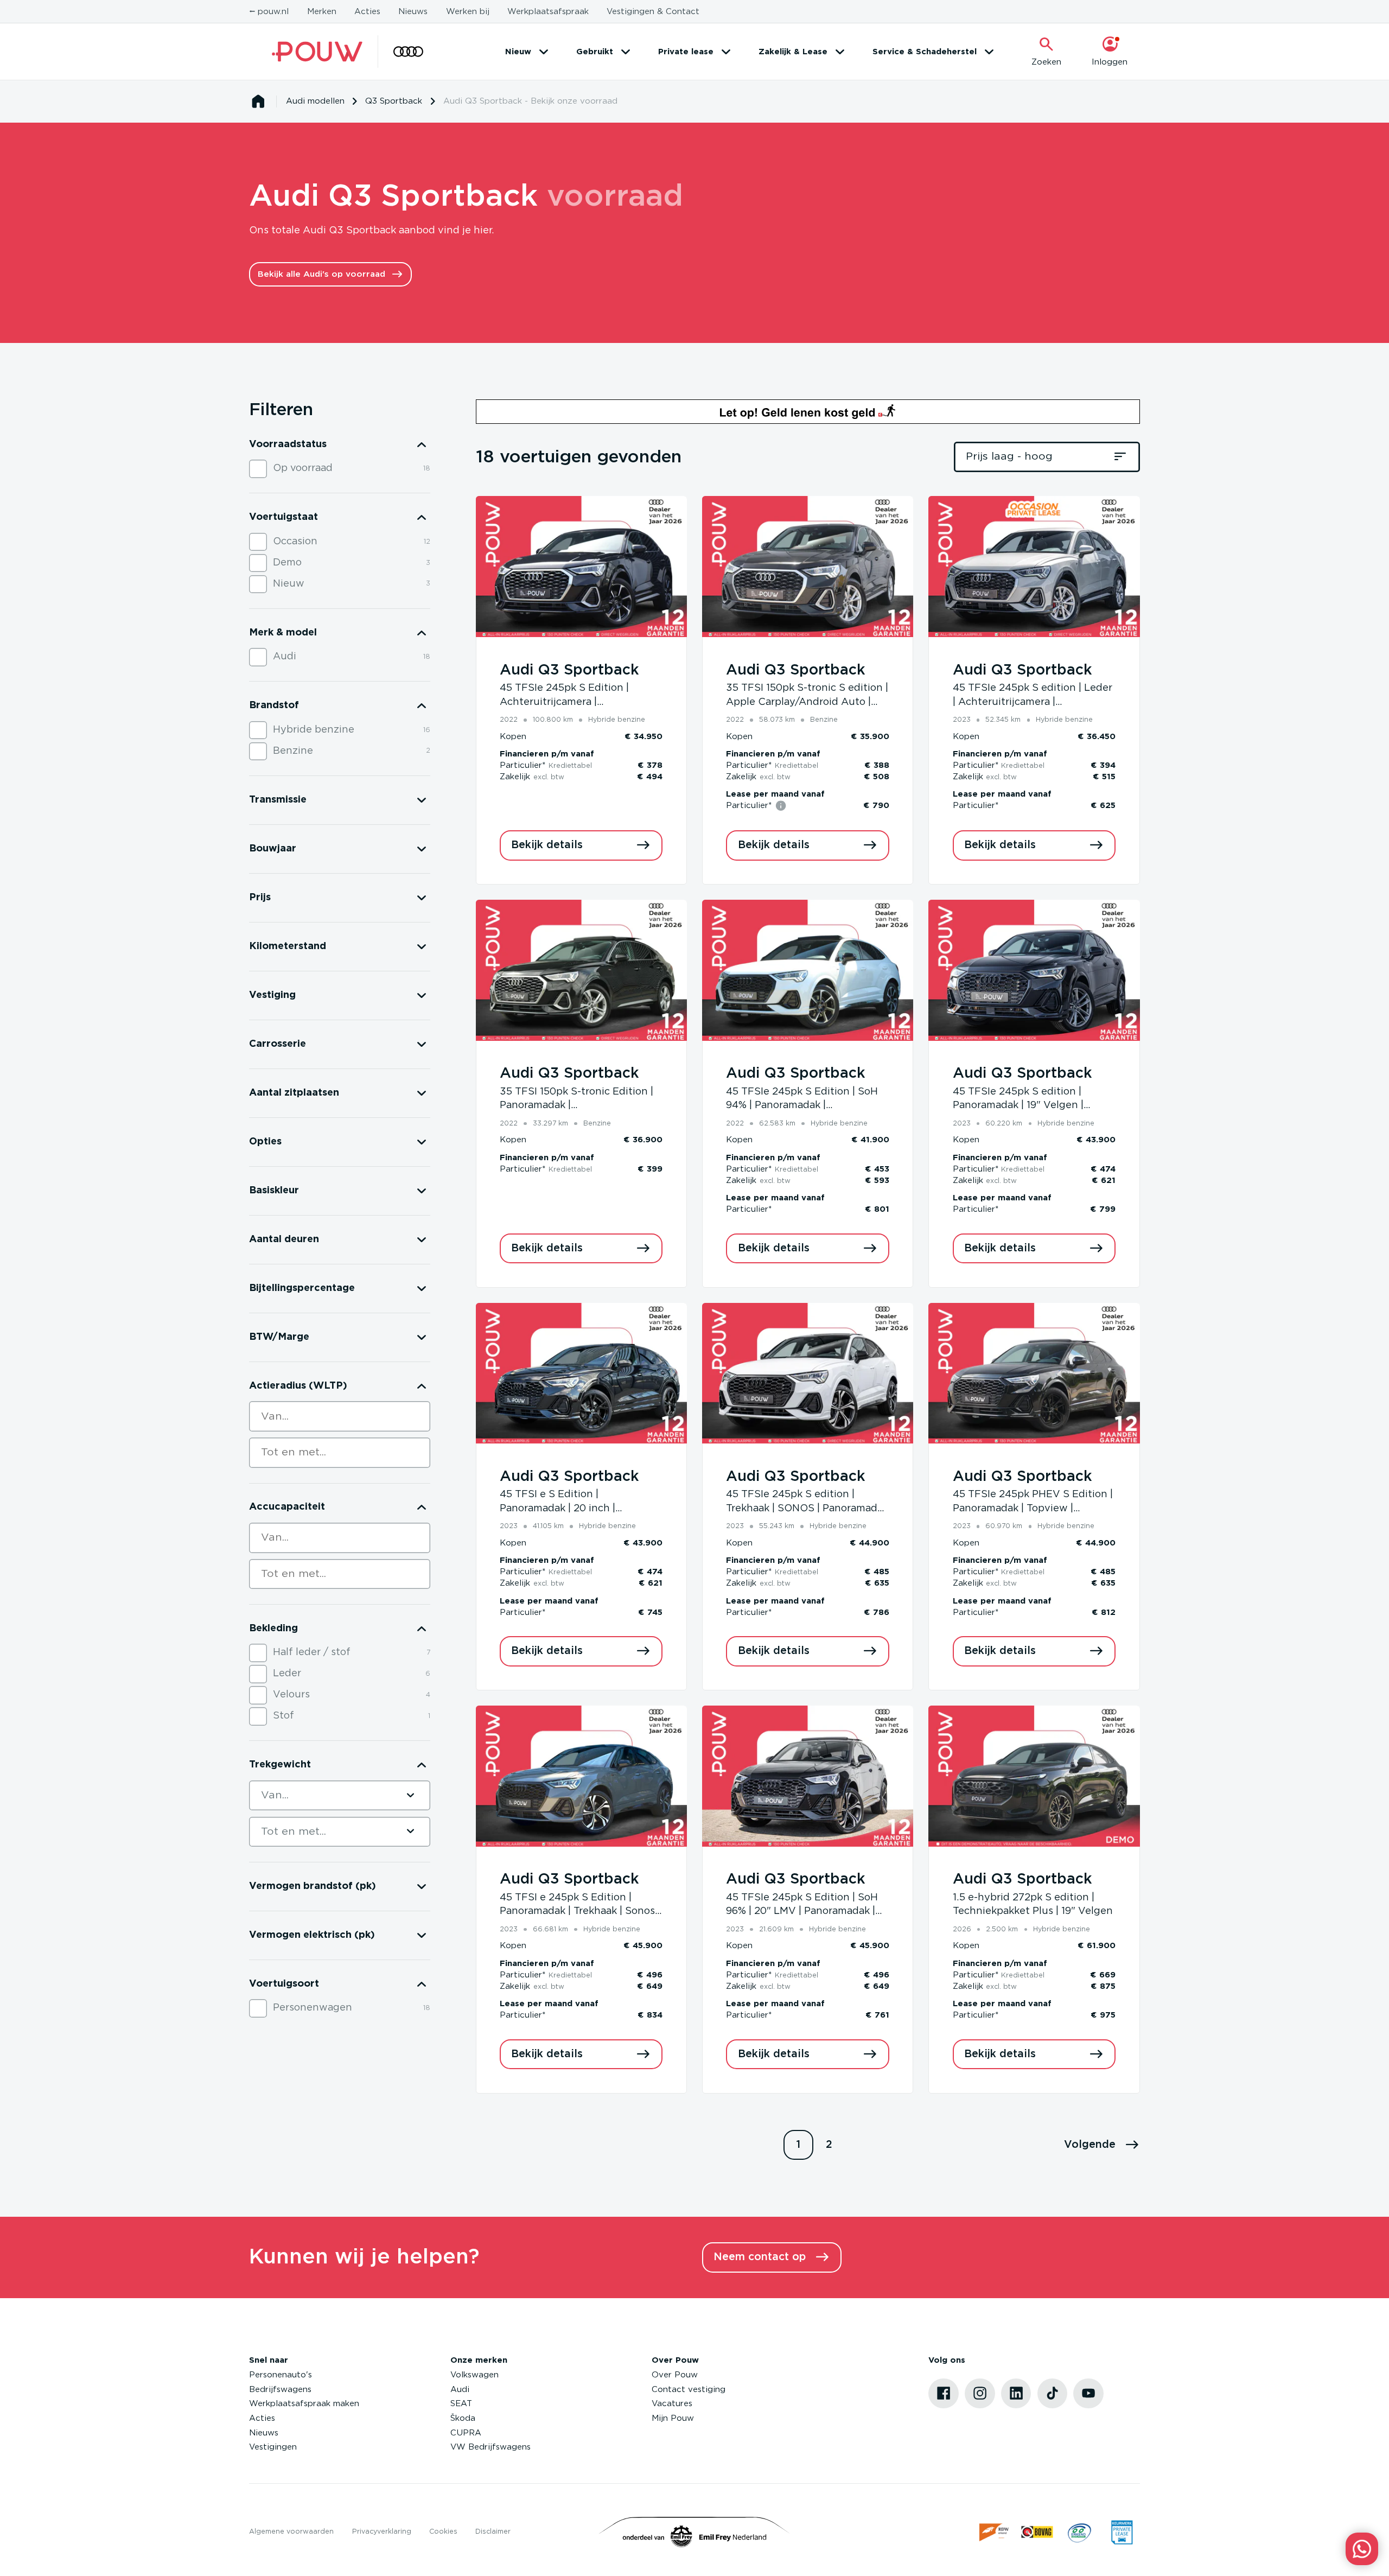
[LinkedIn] (1016, 2394)
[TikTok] (1053, 2394)
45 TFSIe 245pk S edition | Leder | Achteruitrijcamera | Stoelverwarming (1033, 702)
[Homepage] (258, 101)
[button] (1102, 2145)
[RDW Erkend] (995, 2532)
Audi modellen (315, 101)
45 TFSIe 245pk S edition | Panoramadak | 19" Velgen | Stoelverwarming (1018, 1106)
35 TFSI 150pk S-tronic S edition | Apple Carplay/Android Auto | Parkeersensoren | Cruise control (807, 702)
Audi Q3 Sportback (569, 670)
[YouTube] (1088, 2394)
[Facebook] (944, 2394)
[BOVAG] (1037, 2532)
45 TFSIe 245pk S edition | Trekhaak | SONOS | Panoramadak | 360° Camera (807, 1508)
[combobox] (340, 1416)
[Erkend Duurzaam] (1079, 2532)
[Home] (317, 52)
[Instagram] (980, 2394)
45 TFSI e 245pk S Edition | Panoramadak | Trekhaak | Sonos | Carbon (580, 1912)
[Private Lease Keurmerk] (1122, 2532)
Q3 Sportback (394, 101)
